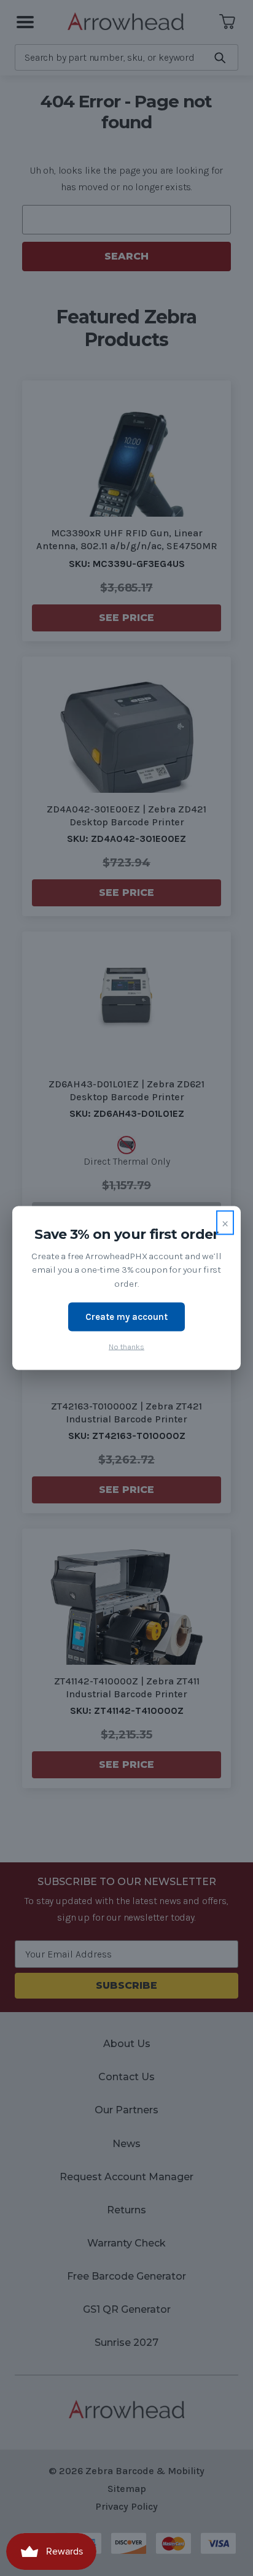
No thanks (126, 1346)
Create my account (126, 1317)
